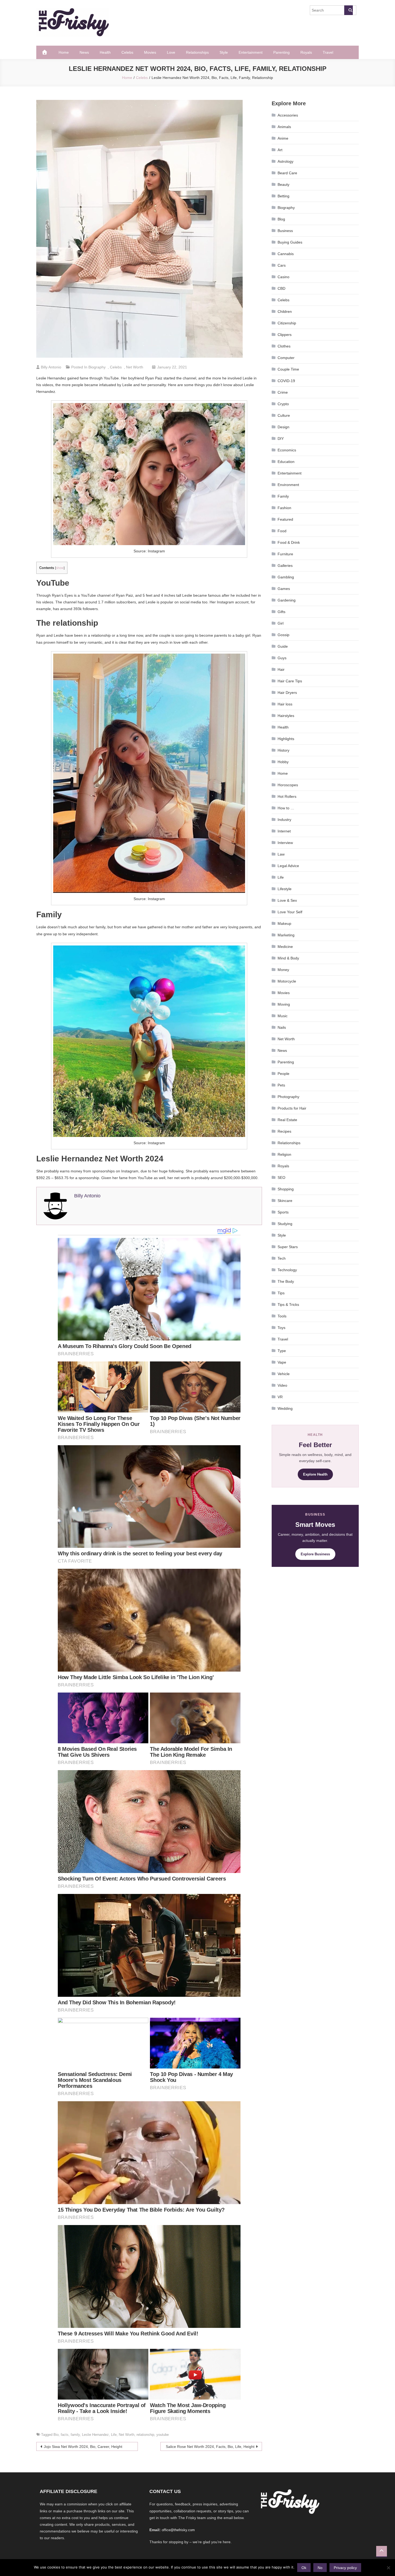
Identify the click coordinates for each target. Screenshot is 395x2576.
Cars (282, 265)
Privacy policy (345, 2568)
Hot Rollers (287, 796)
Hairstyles (286, 716)
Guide (283, 646)
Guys (282, 658)
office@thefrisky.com (178, 2530)
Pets (281, 1085)
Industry (284, 820)
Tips (281, 1293)
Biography (97, 367)
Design (283, 427)
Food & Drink (289, 542)
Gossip (283, 635)
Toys (281, 1328)
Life (114, 2435)
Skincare (285, 1201)
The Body (286, 1281)
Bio (56, 2435)
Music (283, 1016)
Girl (281, 623)
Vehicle (284, 1374)
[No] (388, 2568)
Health (105, 52)
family (75, 2435)
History (283, 750)
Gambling (286, 577)
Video (282, 1385)
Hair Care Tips (290, 681)
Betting (283, 196)
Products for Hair (292, 1108)
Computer (286, 358)
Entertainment (251, 52)
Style (224, 52)
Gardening (287, 600)
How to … (286, 808)
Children (285, 311)
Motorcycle (287, 981)
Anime (283, 138)
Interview (285, 843)
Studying (285, 1224)
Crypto (283, 404)
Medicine (285, 947)
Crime (283, 392)
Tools (282, 1316)
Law (281, 854)
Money (283, 970)
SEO (281, 1178)
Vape (282, 1362)
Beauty (283, 184)
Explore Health (315, 1474)
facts (65, 2435)
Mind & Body (288, 958)
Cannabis (286, 254)
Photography (288, 1097)
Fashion (284, 508)
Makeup (284, 923)
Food (282, 531)
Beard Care (287, 173)
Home (64, 52)
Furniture (285, 554)
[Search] (349, 10)
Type (282, 1351)
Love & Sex (287, 900)
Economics (287, 450)
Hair (281, 669)
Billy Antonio (51, 367)
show (60, 568)
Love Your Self (290, 912)
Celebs (127, 52)
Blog (281, 219)
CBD (281, 288)
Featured (285, 519)
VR (280, 1397)
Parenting (281, 52)
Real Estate (287, 1120)
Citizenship (287, 323)
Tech (282, 1258)
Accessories (288, 115)
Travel (328, 52)
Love (171, 52)
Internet (284, 831)
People (283, 1074)
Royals (306, 52)
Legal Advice (288, 866)
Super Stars (288, 1247)
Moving (284, 1004)
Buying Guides (290, 242)
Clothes (284, 346)
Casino (283, 277)
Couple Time (288, 369)
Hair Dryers (287, 693)
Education (286, 462)
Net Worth (135, 367)
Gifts (281, 612)
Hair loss (285, 704)
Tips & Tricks (288, 1305)
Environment (288, 485)
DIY (281, 439)
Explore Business (315, 1554)
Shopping (286, 1189)
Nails (282, 1027)
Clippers (285, 335)
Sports (283, 1212)
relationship (145, 2435)
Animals (284, 127)
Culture (284, 415)
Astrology (286, 161)
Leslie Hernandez (95, 2435)
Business (285, 231)
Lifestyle (285, 889)
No (320, 2568)
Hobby (283, 762)
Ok (304, 2568)
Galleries (285, 566)
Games (284, 589)
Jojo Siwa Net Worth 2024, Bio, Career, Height (83, 2447)
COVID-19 (286, 381)
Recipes (284, 1131)
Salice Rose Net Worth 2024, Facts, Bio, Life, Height (210, 2447)
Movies (150, 52)
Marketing (286, 935)
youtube (163, 2435)
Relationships (197, 52)
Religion (284, 1154)
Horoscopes (288, 785)
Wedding (285, 1408)
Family (283, 496)
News (84, 52)
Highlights (286, 739)
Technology (287, 1270)
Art (280, 150)
